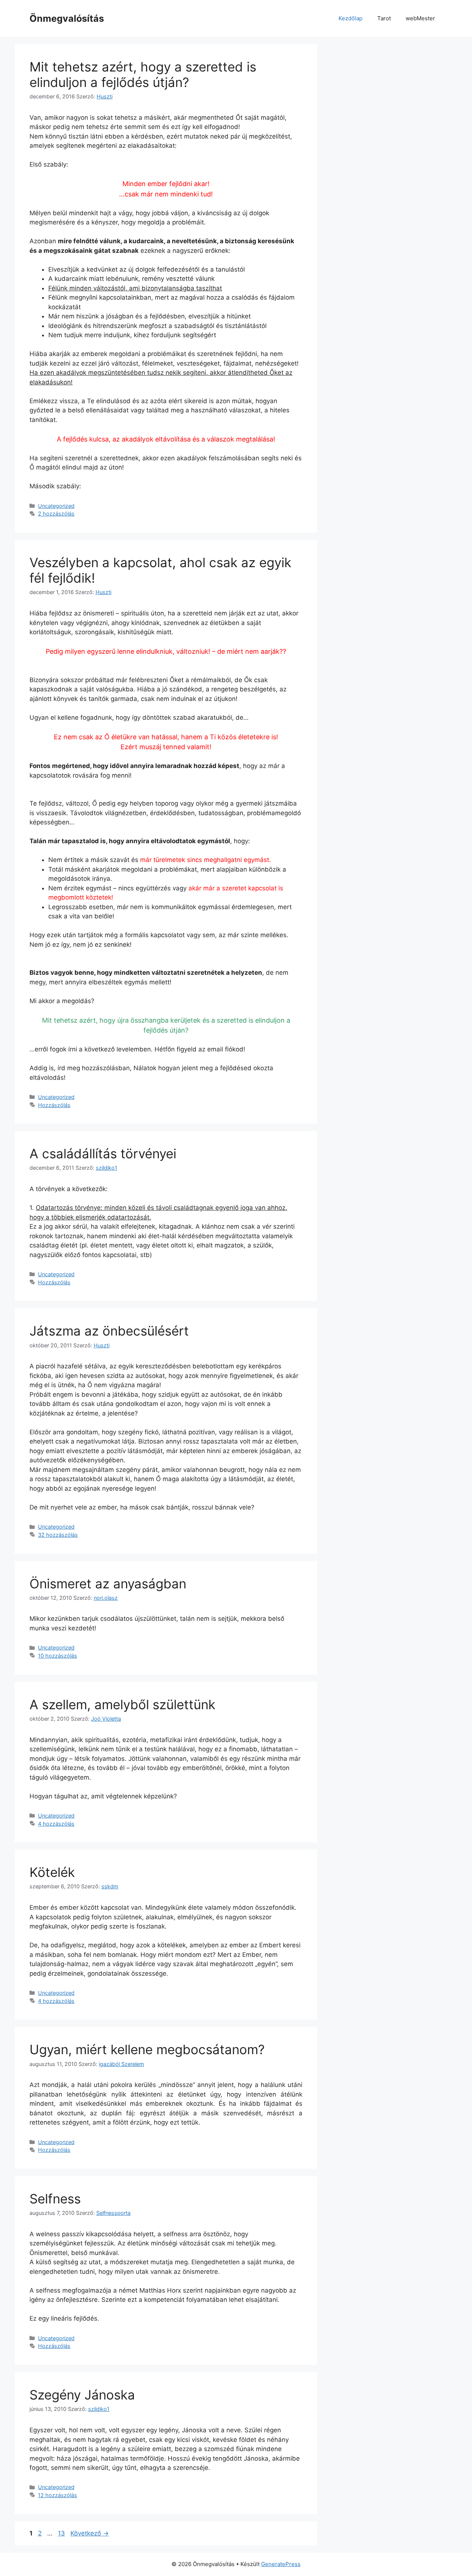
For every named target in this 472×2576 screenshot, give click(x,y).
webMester (420, 18)
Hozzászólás (54, 1105)
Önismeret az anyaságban (108, 1584)
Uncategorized (56, 506)
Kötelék (52, 1872)
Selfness (55, 2199)
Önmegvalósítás (67, 18)
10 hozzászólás (58, 1656)
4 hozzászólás (56, 1824)
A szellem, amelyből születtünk (122, 1704)
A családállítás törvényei (103, 1153)
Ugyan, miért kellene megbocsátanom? (147, 2049)
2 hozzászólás (56, 514)
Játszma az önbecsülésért (109, 1331)
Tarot (384, 18)
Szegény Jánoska (82, 2395)
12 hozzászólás (58, 2495)
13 (62, 2533)
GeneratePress (281, 2564)
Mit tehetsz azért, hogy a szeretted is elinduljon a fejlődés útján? (143, 74)
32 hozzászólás (58, 1535)
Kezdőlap (350, 18)
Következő (90, 2533)
